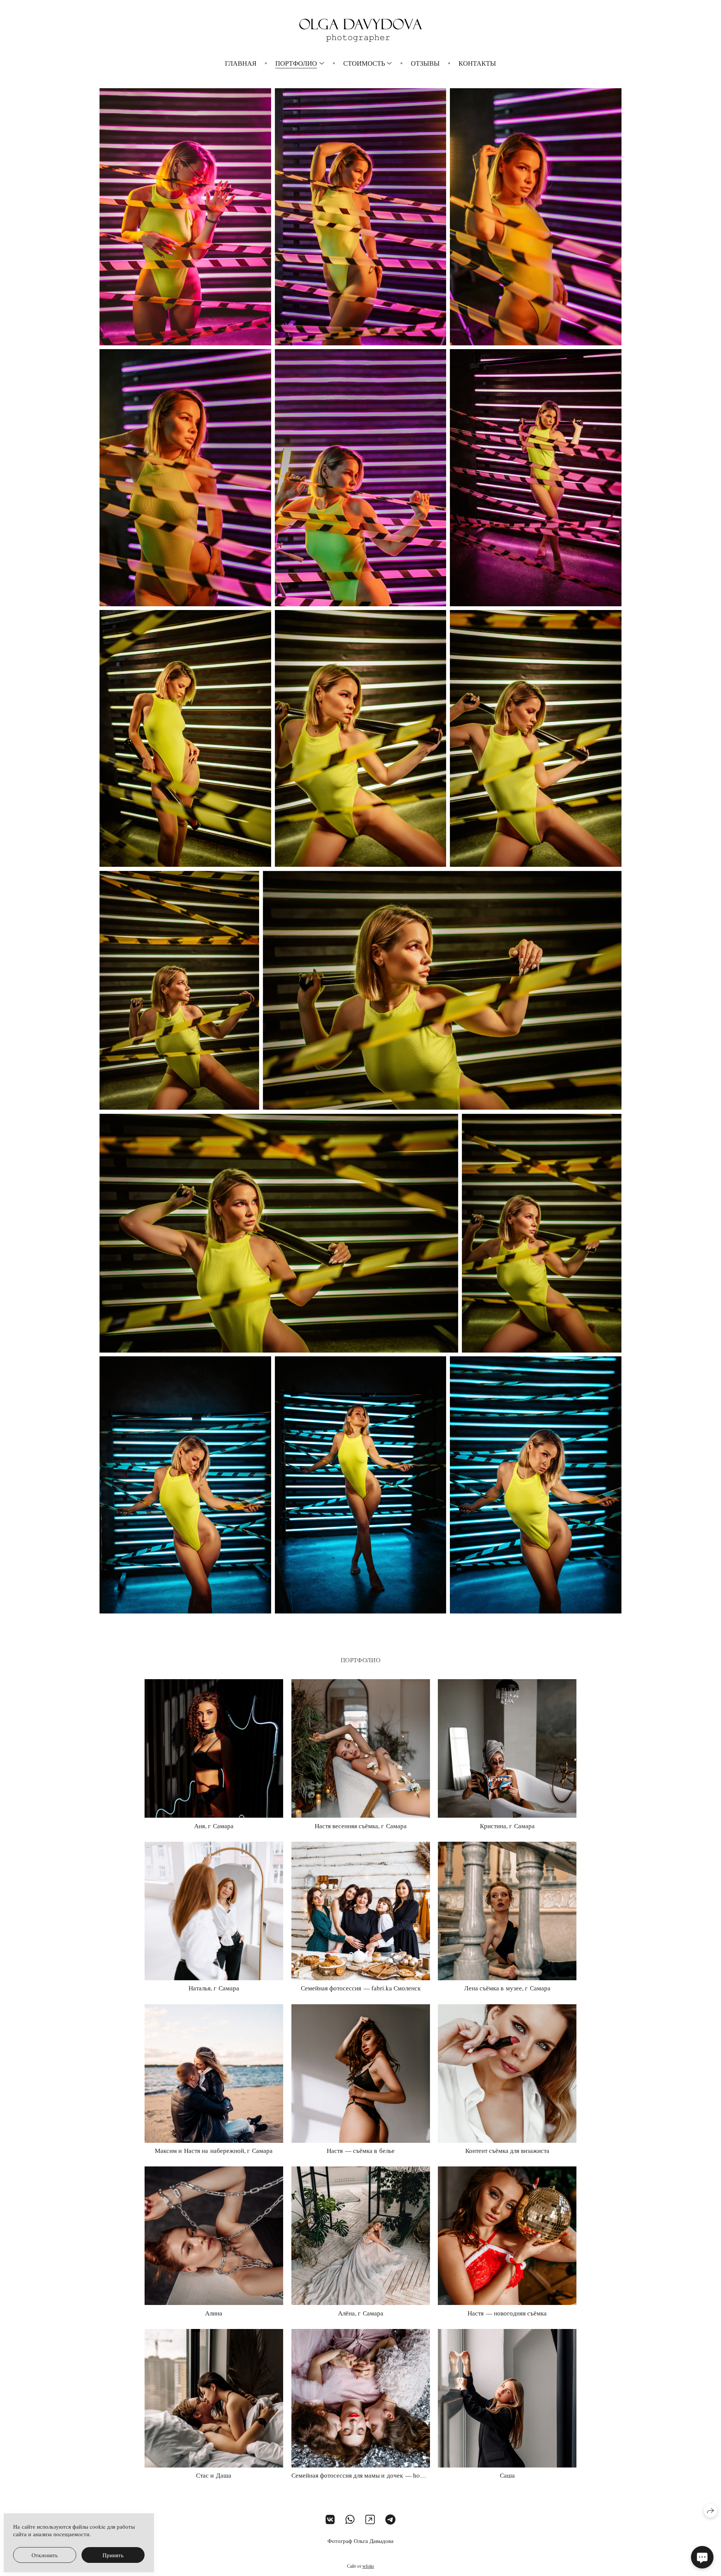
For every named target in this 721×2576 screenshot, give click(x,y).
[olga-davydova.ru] (361, 30)
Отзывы (425, 63)
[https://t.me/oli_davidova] (390, 2519)
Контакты (477, 63)
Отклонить (45, 2555)
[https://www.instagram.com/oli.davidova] (370, 2519)
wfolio (368, 2566)
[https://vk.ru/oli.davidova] (330, 2519)
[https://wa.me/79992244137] (350, 2519)
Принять (113, 2555)
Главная (241, 63)
